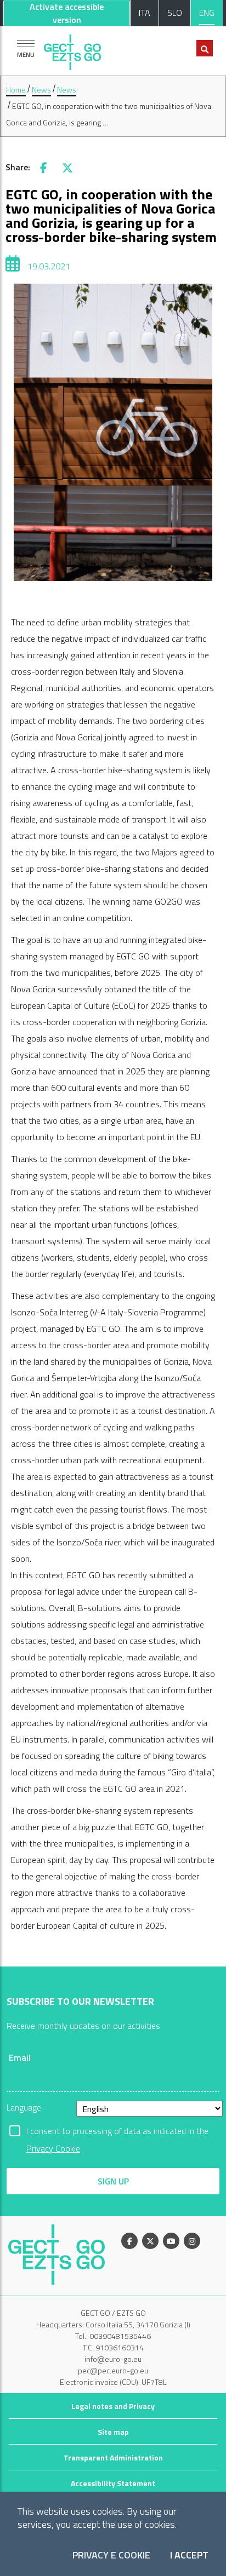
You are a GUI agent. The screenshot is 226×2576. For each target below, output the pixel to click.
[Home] (72, 50)
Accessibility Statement (113, 2483)
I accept (189, 2555)
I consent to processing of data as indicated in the (117, 2132)
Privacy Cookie (53, 2148)
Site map (113, 2432)
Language (24, 2107)
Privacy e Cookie (111, 2555)
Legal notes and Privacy (113, 2406)
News (41, 90)
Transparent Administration (113, 2457)
